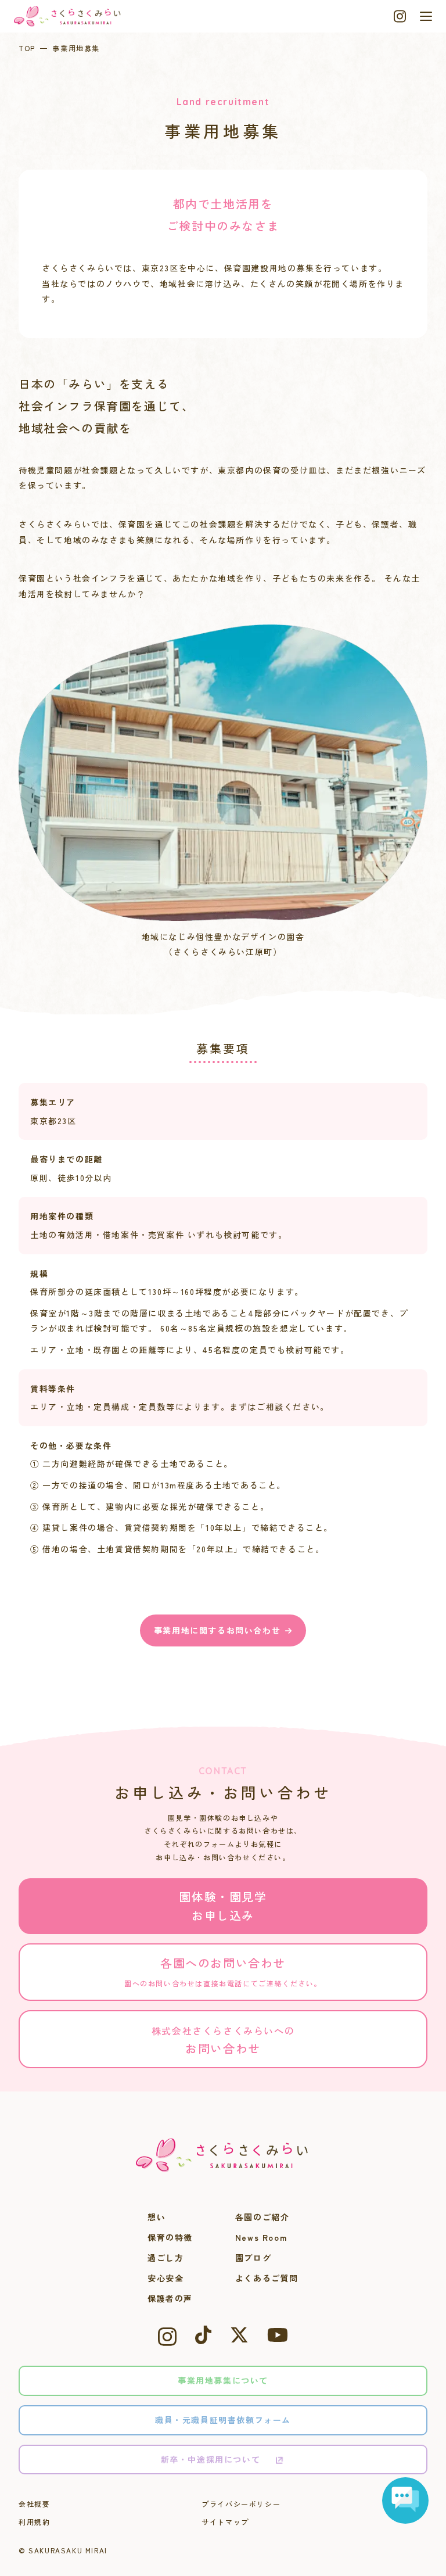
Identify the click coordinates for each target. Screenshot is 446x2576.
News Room (261, 2237)
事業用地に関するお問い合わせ (217, 1630)
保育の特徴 (170, 2237)
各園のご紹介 (262, 2217)
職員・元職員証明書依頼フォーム (223, 2420)
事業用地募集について (223, 2380)
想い (157, 2217)
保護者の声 (170, 2298)
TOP (27, 48)
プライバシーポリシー (241, 2504)
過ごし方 (166, 2258)
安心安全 (166, 2278)
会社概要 (34, 2504)
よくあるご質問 (267, 2278)
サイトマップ (225, 2522)
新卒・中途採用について (211, 2459)
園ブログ (253, 2258)
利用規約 (34, 2522)
